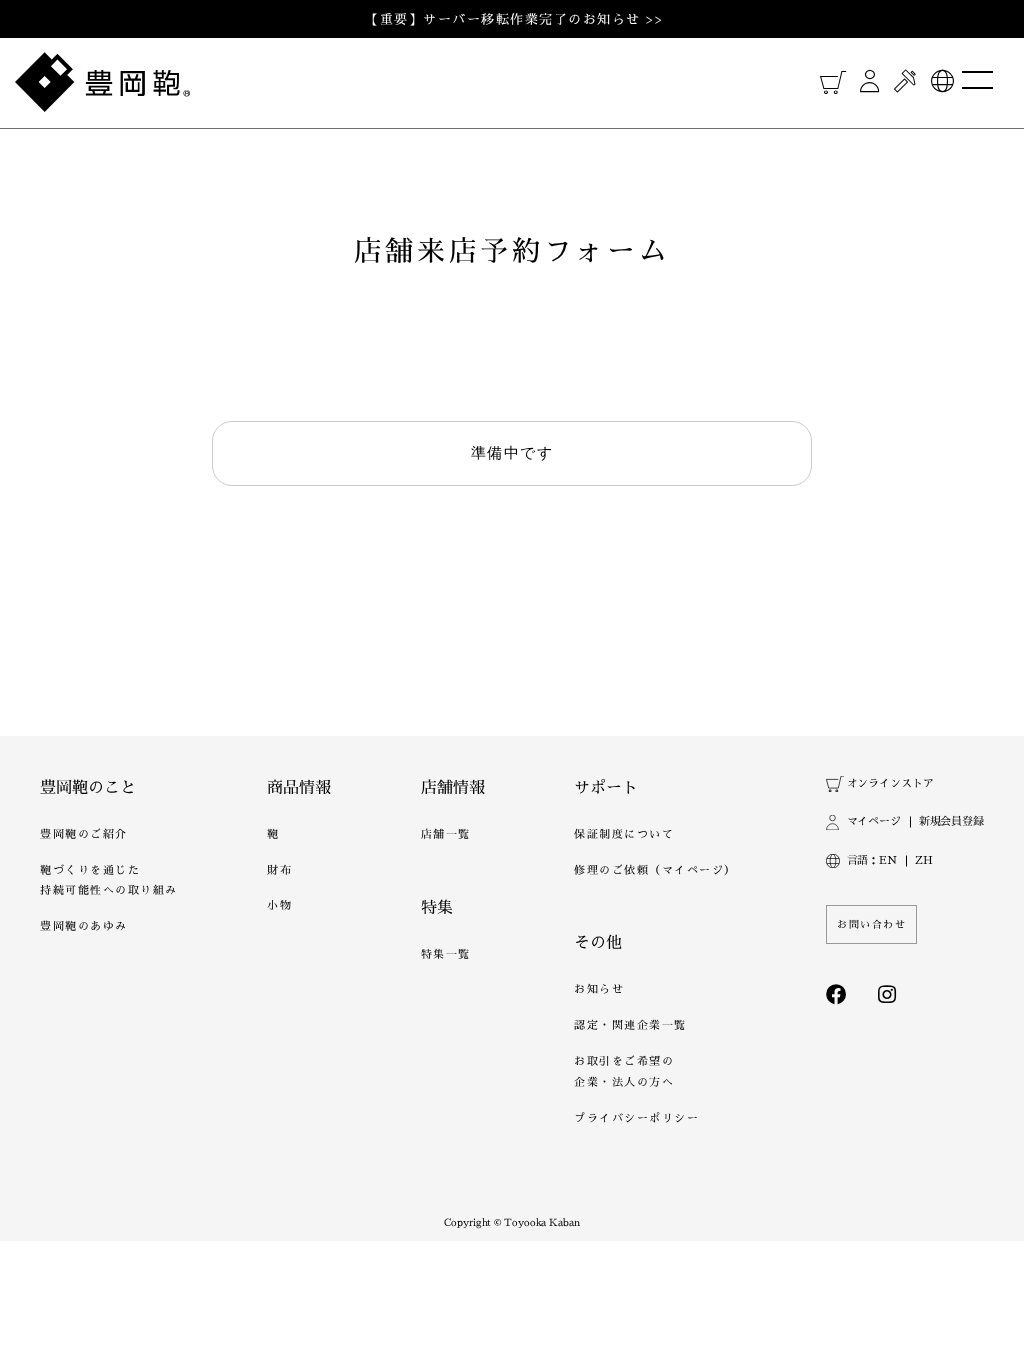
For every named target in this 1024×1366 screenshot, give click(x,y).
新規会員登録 (951, 821)
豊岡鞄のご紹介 (84, 834)
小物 (279, 905)
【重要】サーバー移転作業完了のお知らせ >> (514, 19)
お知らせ (599, 989)
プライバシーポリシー (636, 1118)
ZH (924, 860)
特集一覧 (446, 954)
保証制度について (624, 834)
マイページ (874, 821)
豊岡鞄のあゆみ (84, 926)
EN (888, 860)
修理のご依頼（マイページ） (655, 870)
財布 (279, 870)
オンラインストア (890, 783)
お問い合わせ (871, 924)
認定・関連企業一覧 (630, 1025)
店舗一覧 (446, 834)
